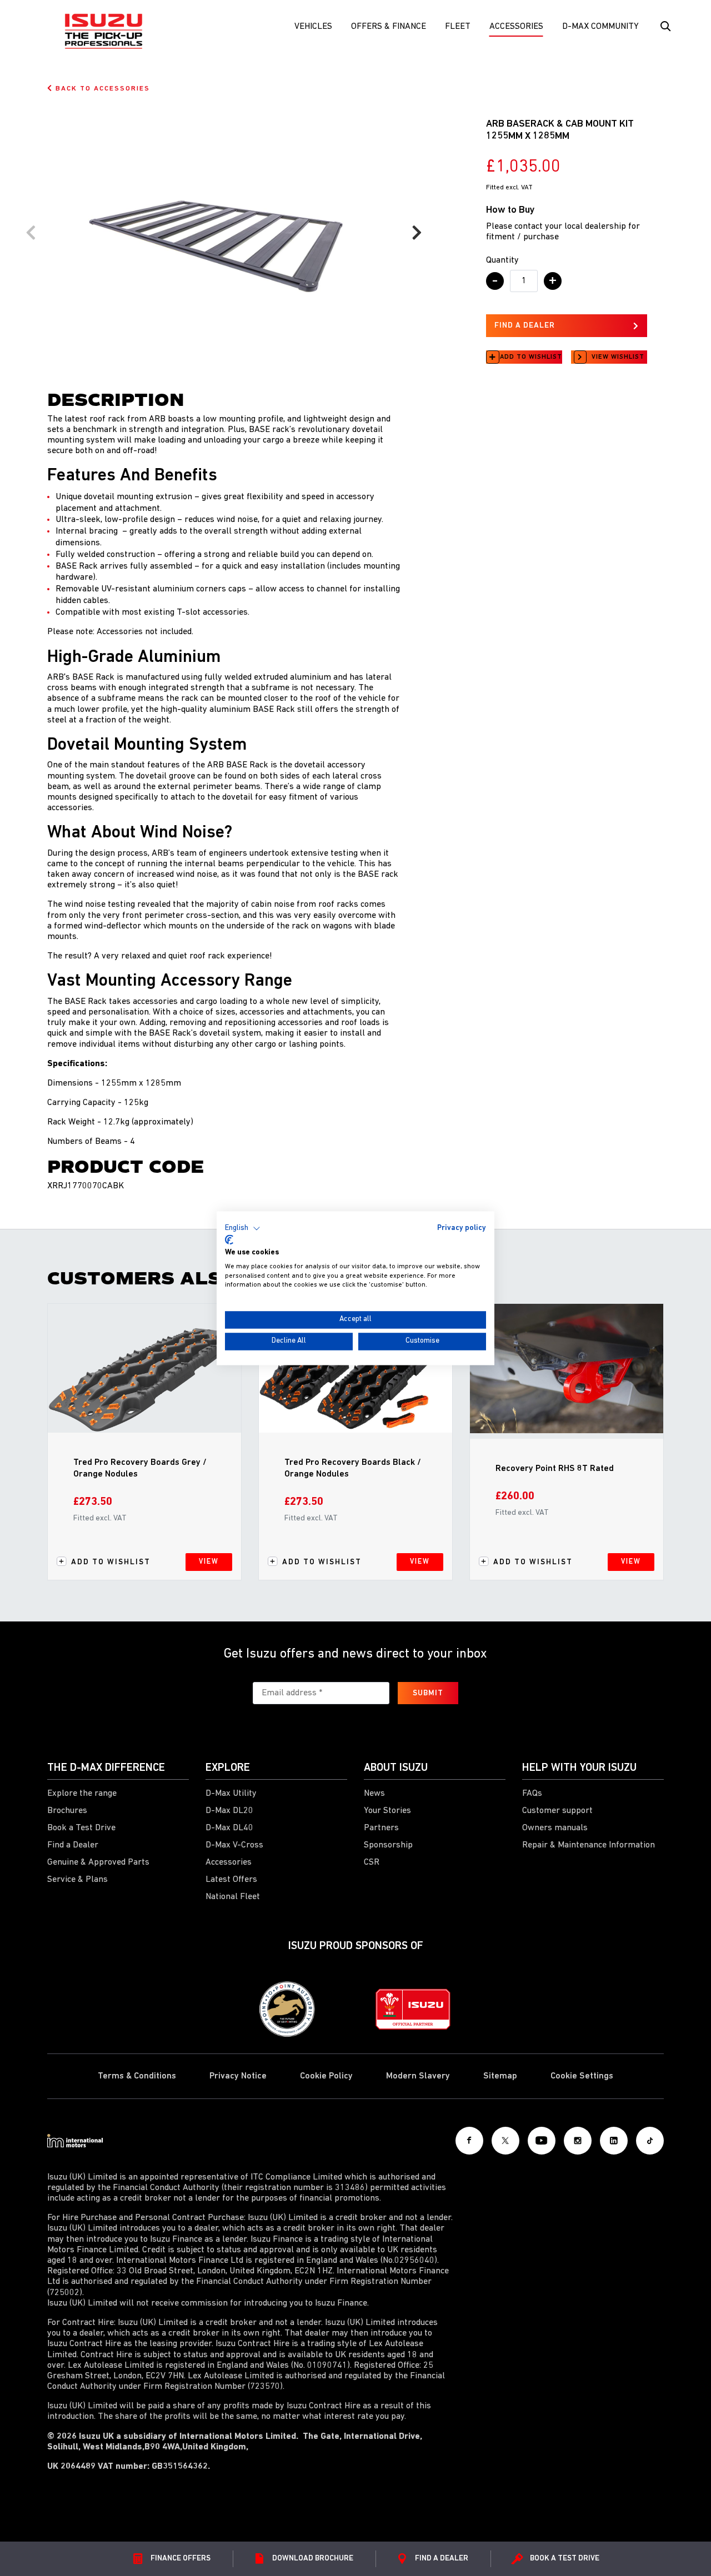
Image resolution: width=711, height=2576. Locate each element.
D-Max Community (600, 27)
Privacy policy (462, 1228)
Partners (381, 1828)
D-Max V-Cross (234, 1845)
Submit (428, 1693)
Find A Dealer (525, 326)
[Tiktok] (650, 2141)
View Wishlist (618, 357)
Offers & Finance (389, 27)
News (374, 1794)
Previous (31, 233)
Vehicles (313, 27)
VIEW (209, 1562)
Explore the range (82, 1794)
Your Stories (387, 1811)
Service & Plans (77, 1880)
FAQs (532, 1794)
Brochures (67, 1811)
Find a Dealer (73, 1845)
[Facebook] (469, 2141)
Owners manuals (555, 1828)
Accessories (516, 27)
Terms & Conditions (137, 2076)
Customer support (557, 1811)
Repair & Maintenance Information (589, 1845)
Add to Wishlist (531, 357)
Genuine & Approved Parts (98, 1862)
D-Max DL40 (229, 1828)
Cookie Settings (582, 2076)
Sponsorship (388, 1845)
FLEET (458, 27)
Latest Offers (231, 1880)
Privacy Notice (238, 2076)
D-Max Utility (231, 1794)
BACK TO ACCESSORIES (101, 89)
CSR (372, 1862)
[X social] (505, 2141)
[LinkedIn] (614, 2141)
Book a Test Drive (81, 1828)
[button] (243, 1228)
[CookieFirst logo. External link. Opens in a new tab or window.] (229, 1240)
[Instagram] (578, 2141)
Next (417, 233)
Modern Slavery (418, 2076)
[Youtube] (542, 2141)
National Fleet (233, 1897)
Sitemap (500, 2076)
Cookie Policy (326, 2076)
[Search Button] (664, 27)
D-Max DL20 (229, 1811)
